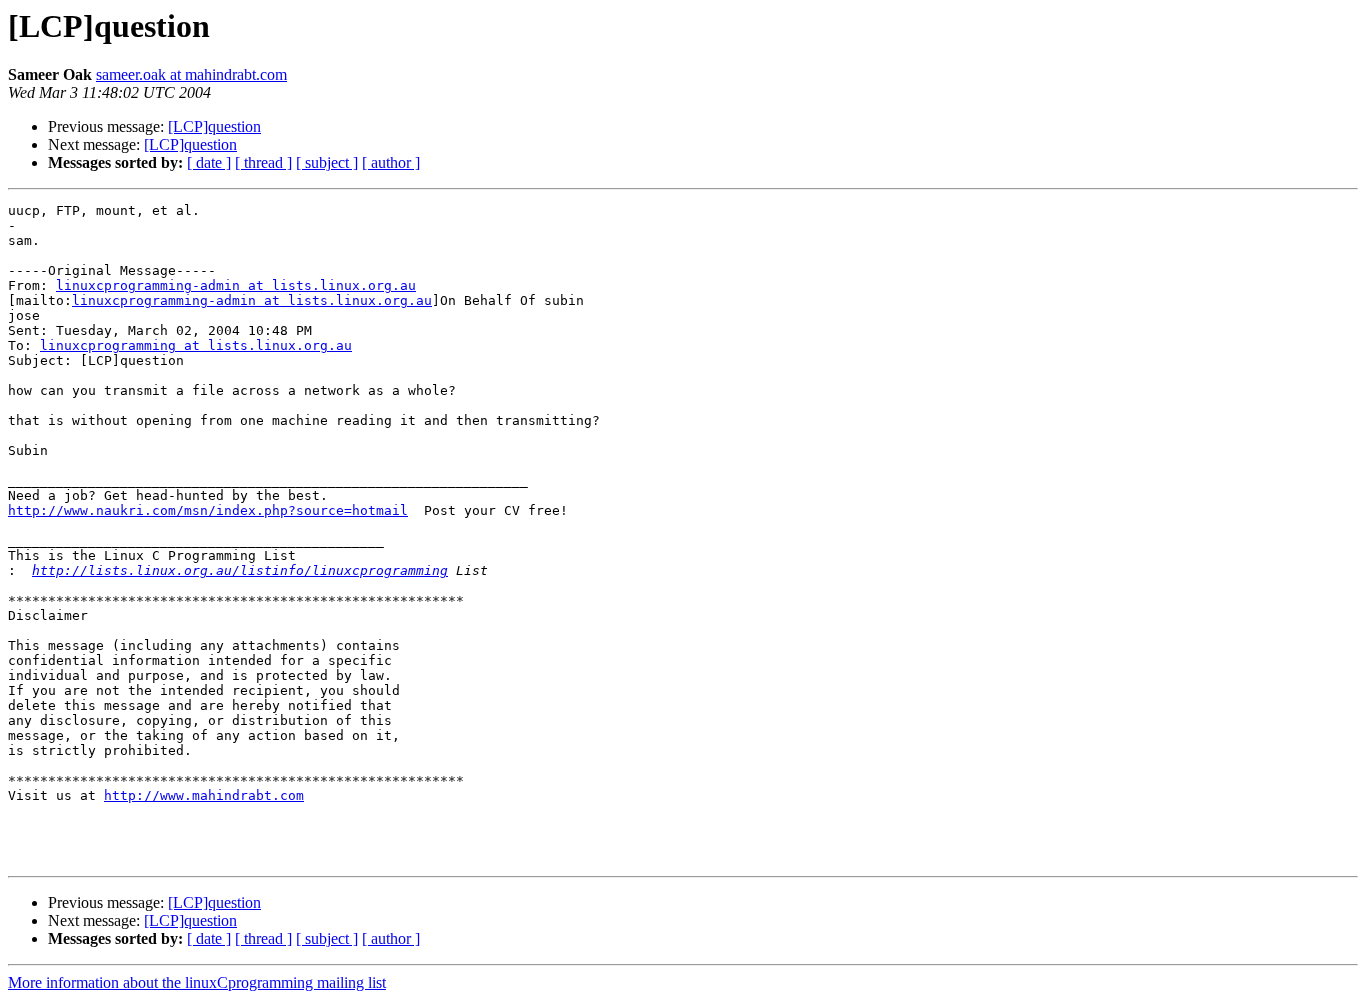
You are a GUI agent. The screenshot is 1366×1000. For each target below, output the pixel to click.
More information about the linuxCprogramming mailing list (197, 982)
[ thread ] (263, 162)
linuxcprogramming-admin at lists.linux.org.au (236, 285)
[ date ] (209, 162)
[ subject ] (327, 162)
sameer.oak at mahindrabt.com (191, 74)
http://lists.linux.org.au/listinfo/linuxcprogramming (240, 570)
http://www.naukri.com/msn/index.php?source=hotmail (208, 510)
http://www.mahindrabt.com (204, 795)
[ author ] (391, 162)
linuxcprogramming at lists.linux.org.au (196, 345)
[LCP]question (214, 126)
